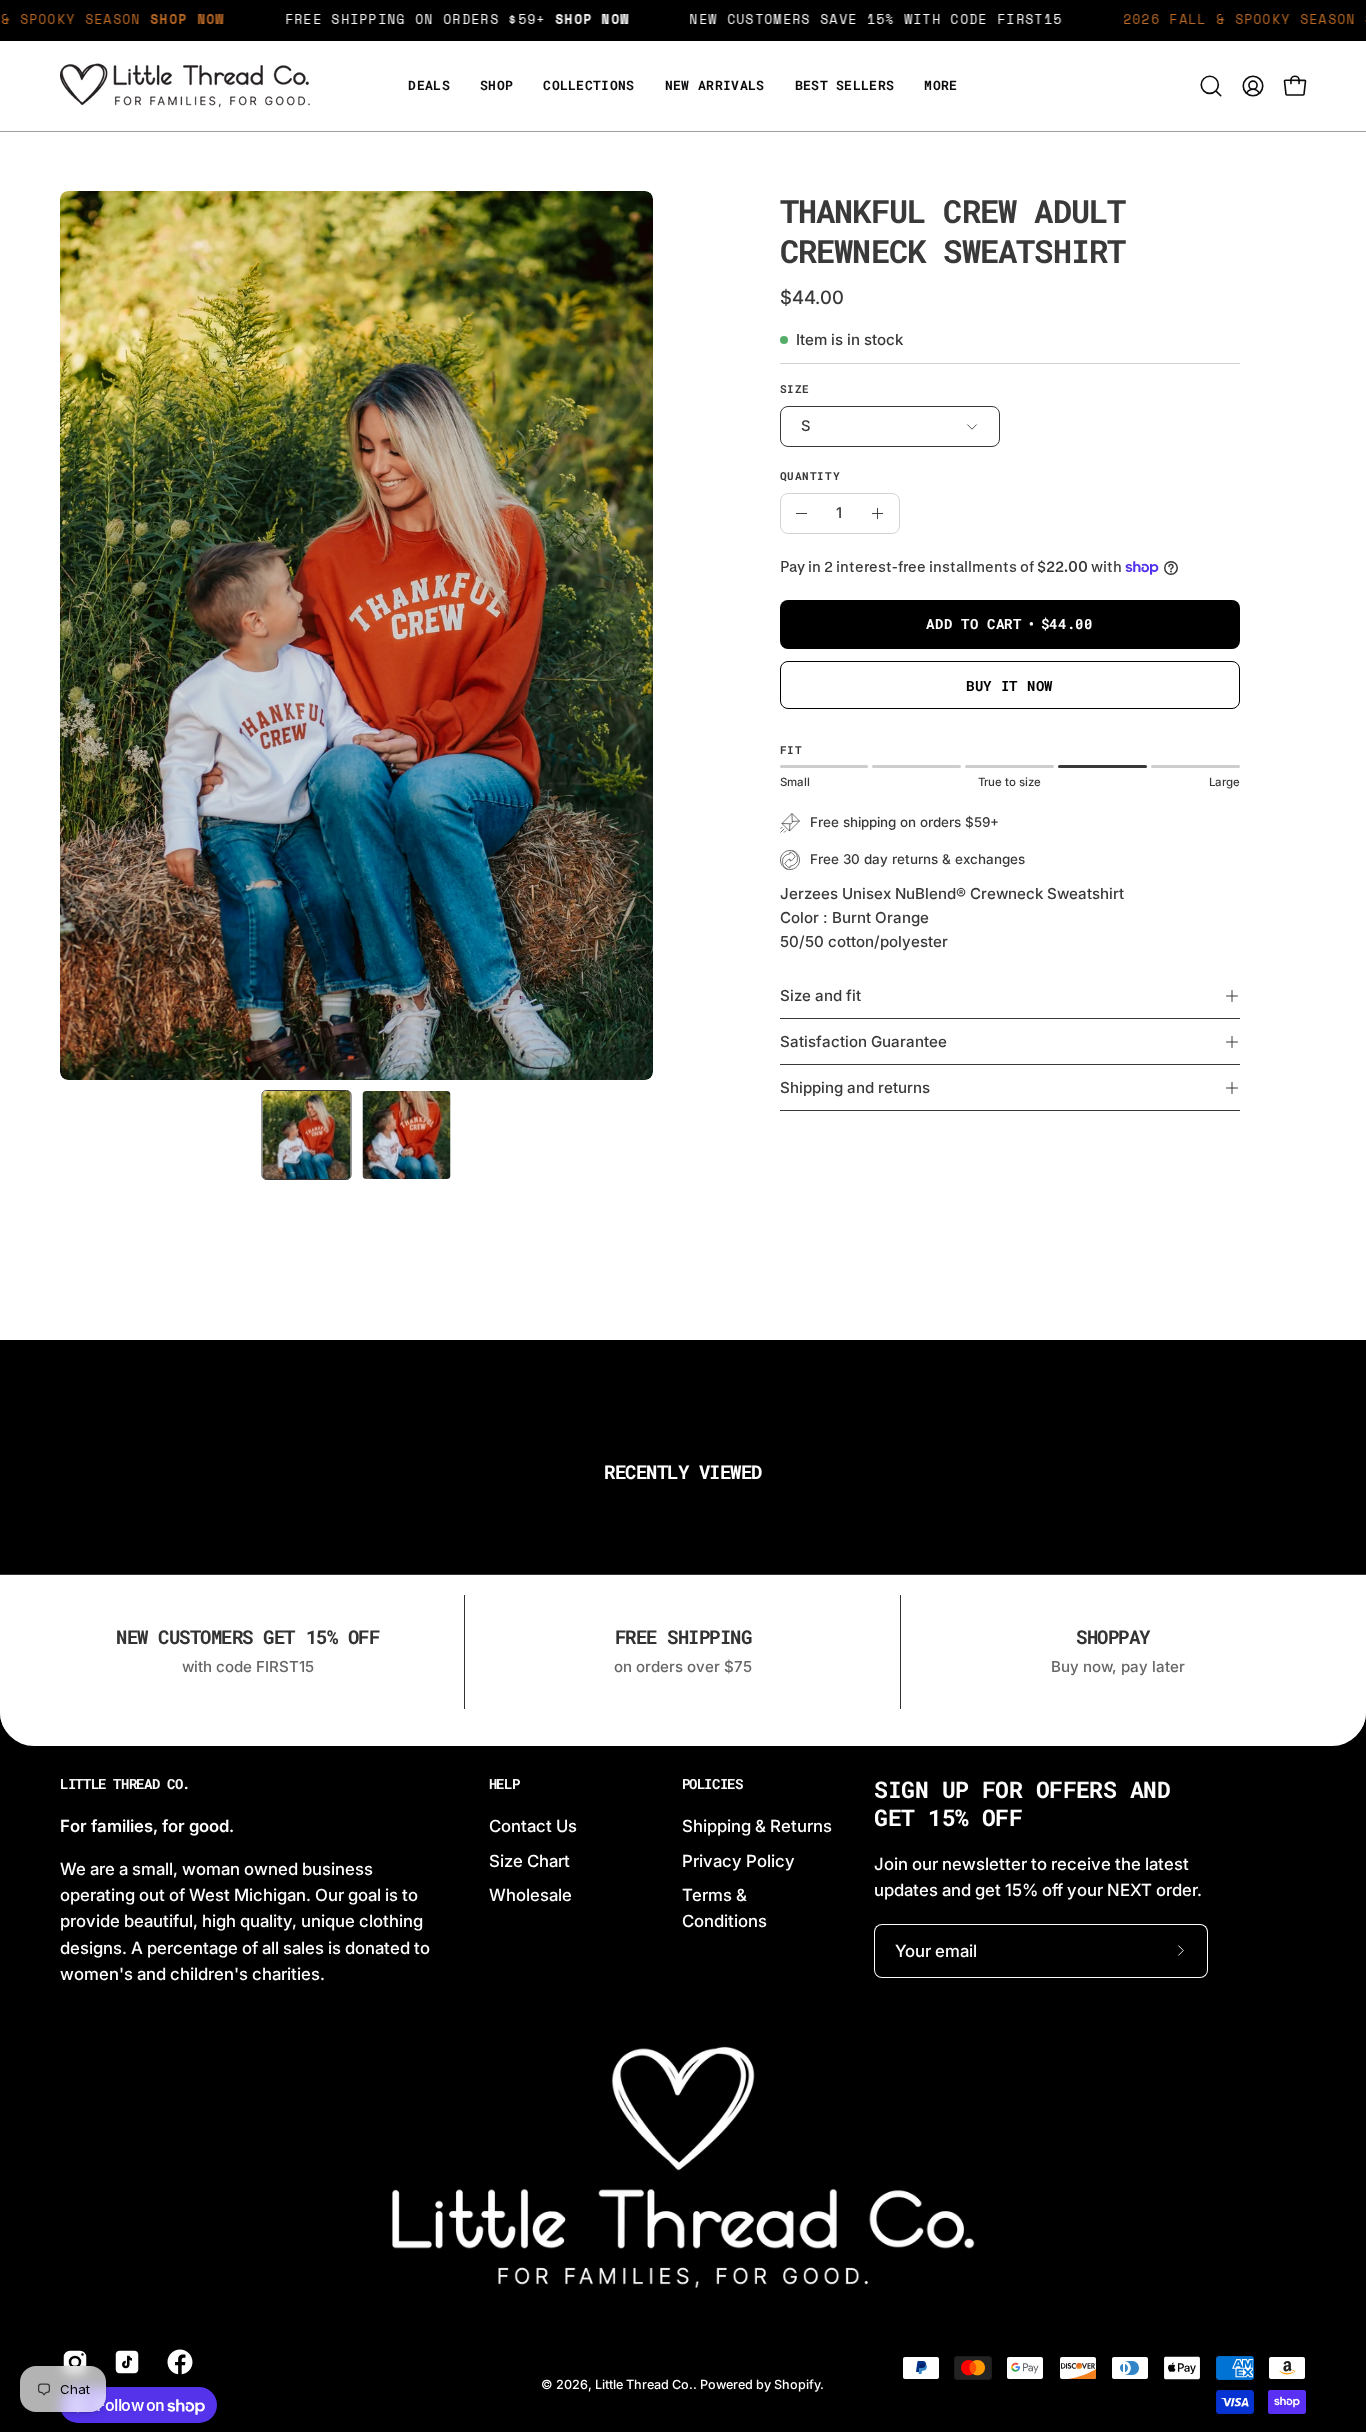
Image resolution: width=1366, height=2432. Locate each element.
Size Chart (529, 1860)
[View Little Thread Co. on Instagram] (73, 2362)
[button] (940, 86)
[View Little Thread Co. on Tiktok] (125, 2362)
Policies (712, 1784)
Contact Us (533, 1826)
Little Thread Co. (125, 1784)
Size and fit (820, 995)
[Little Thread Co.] (185, 86)
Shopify (797, 2384)
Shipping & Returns (757, 1826)
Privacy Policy (738, 1860)
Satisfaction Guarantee (863, 1041)
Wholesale (530, 1895)
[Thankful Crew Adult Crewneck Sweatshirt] (307, 1135)
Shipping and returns (855, 1087)
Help (504, 1784)
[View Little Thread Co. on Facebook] (178, 2362)
